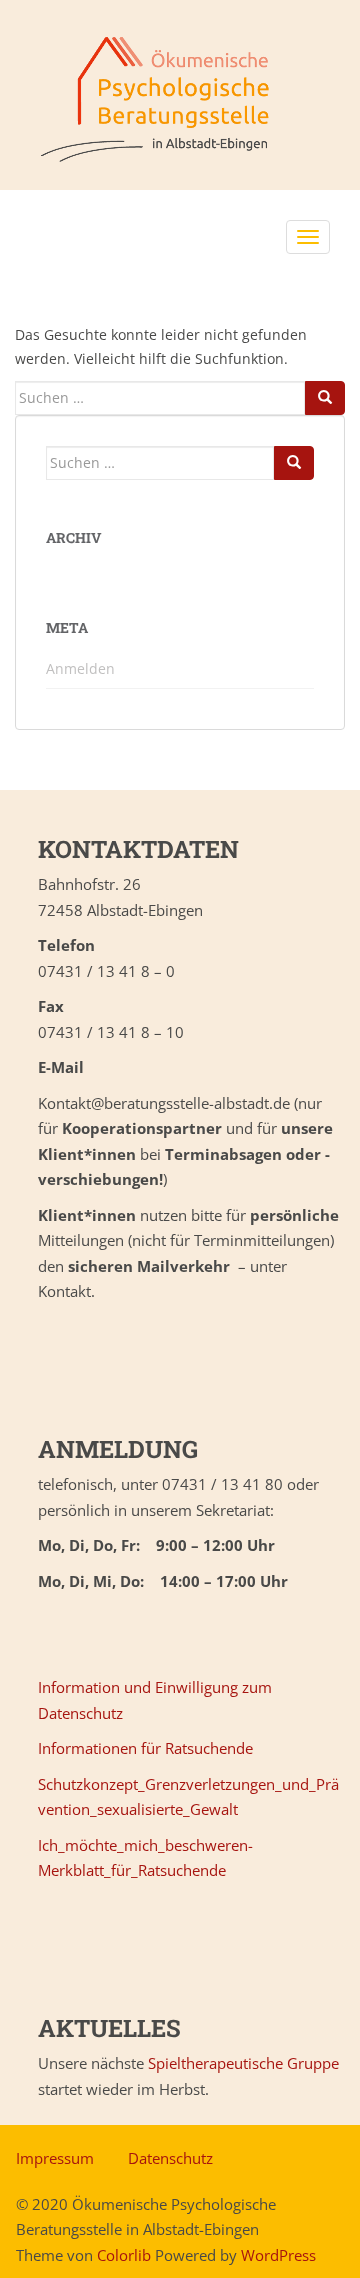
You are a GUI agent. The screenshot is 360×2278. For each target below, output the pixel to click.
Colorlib (124, 2255)
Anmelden (80, 668)
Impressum (55, 2158)
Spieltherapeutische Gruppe (243, 2063)
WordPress (278, 2255)
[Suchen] (325, 398)
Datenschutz (170, 2158)
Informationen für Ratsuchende (145, 1748)
